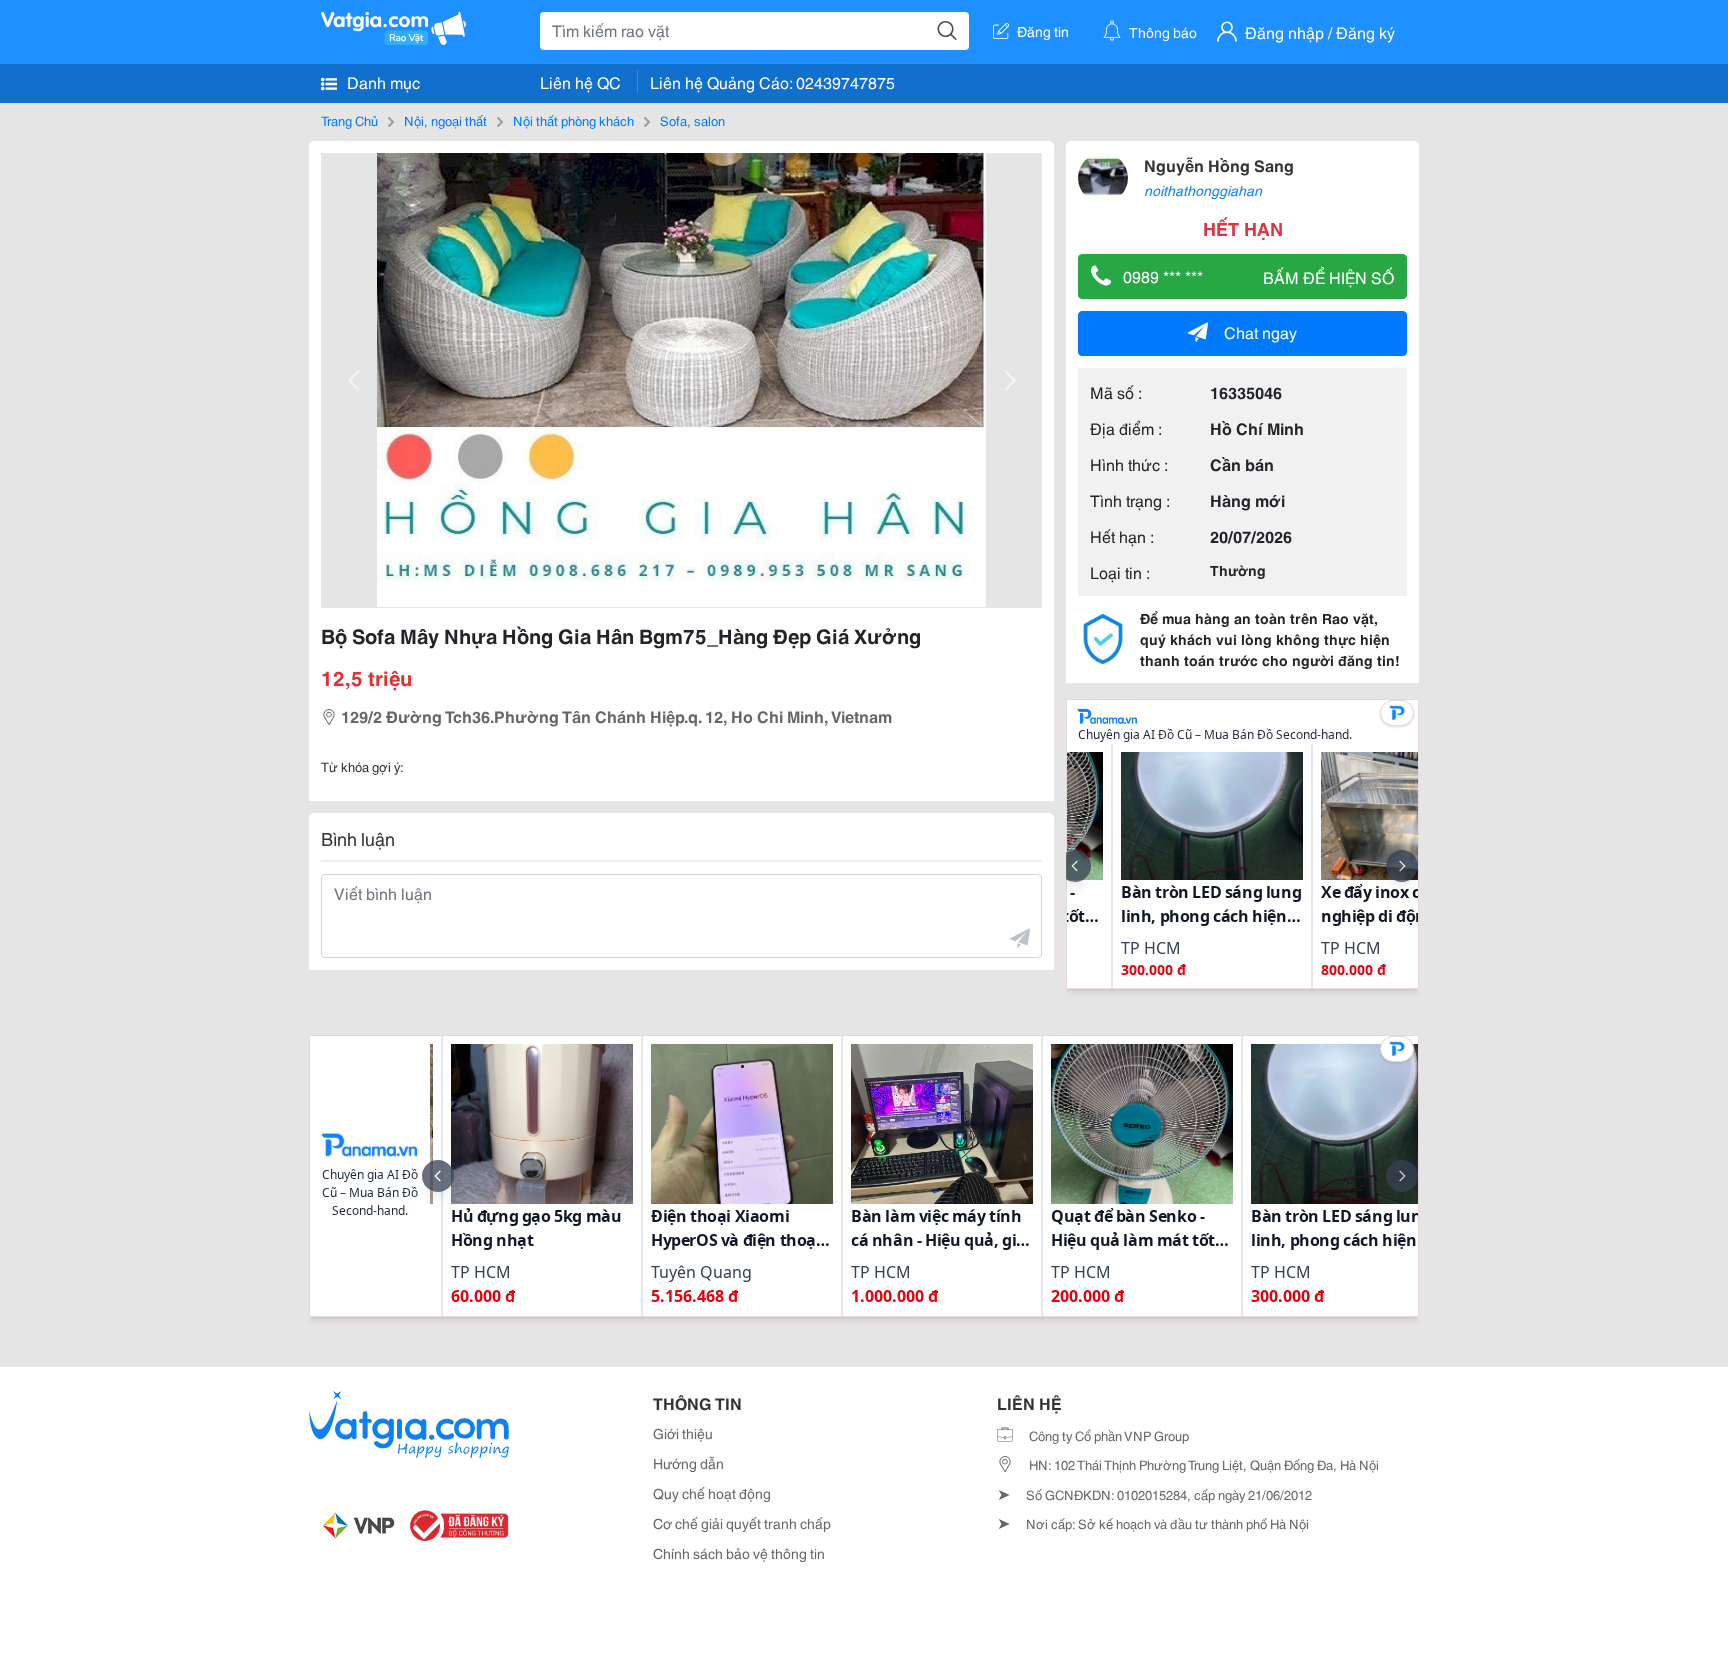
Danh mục (381, 81)
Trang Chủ (349, 120)
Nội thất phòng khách (573, 120)
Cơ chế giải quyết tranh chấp (742, 1523)
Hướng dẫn (688, 1463)
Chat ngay (1260, 331)
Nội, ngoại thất (445, 120)
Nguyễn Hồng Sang (1219, 164)
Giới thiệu (683, 1433)
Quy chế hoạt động (712, 1493)
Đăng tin (1043, 31)
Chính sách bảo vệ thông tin (739, 1553)
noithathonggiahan (1203, 190)
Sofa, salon (692, 120)
